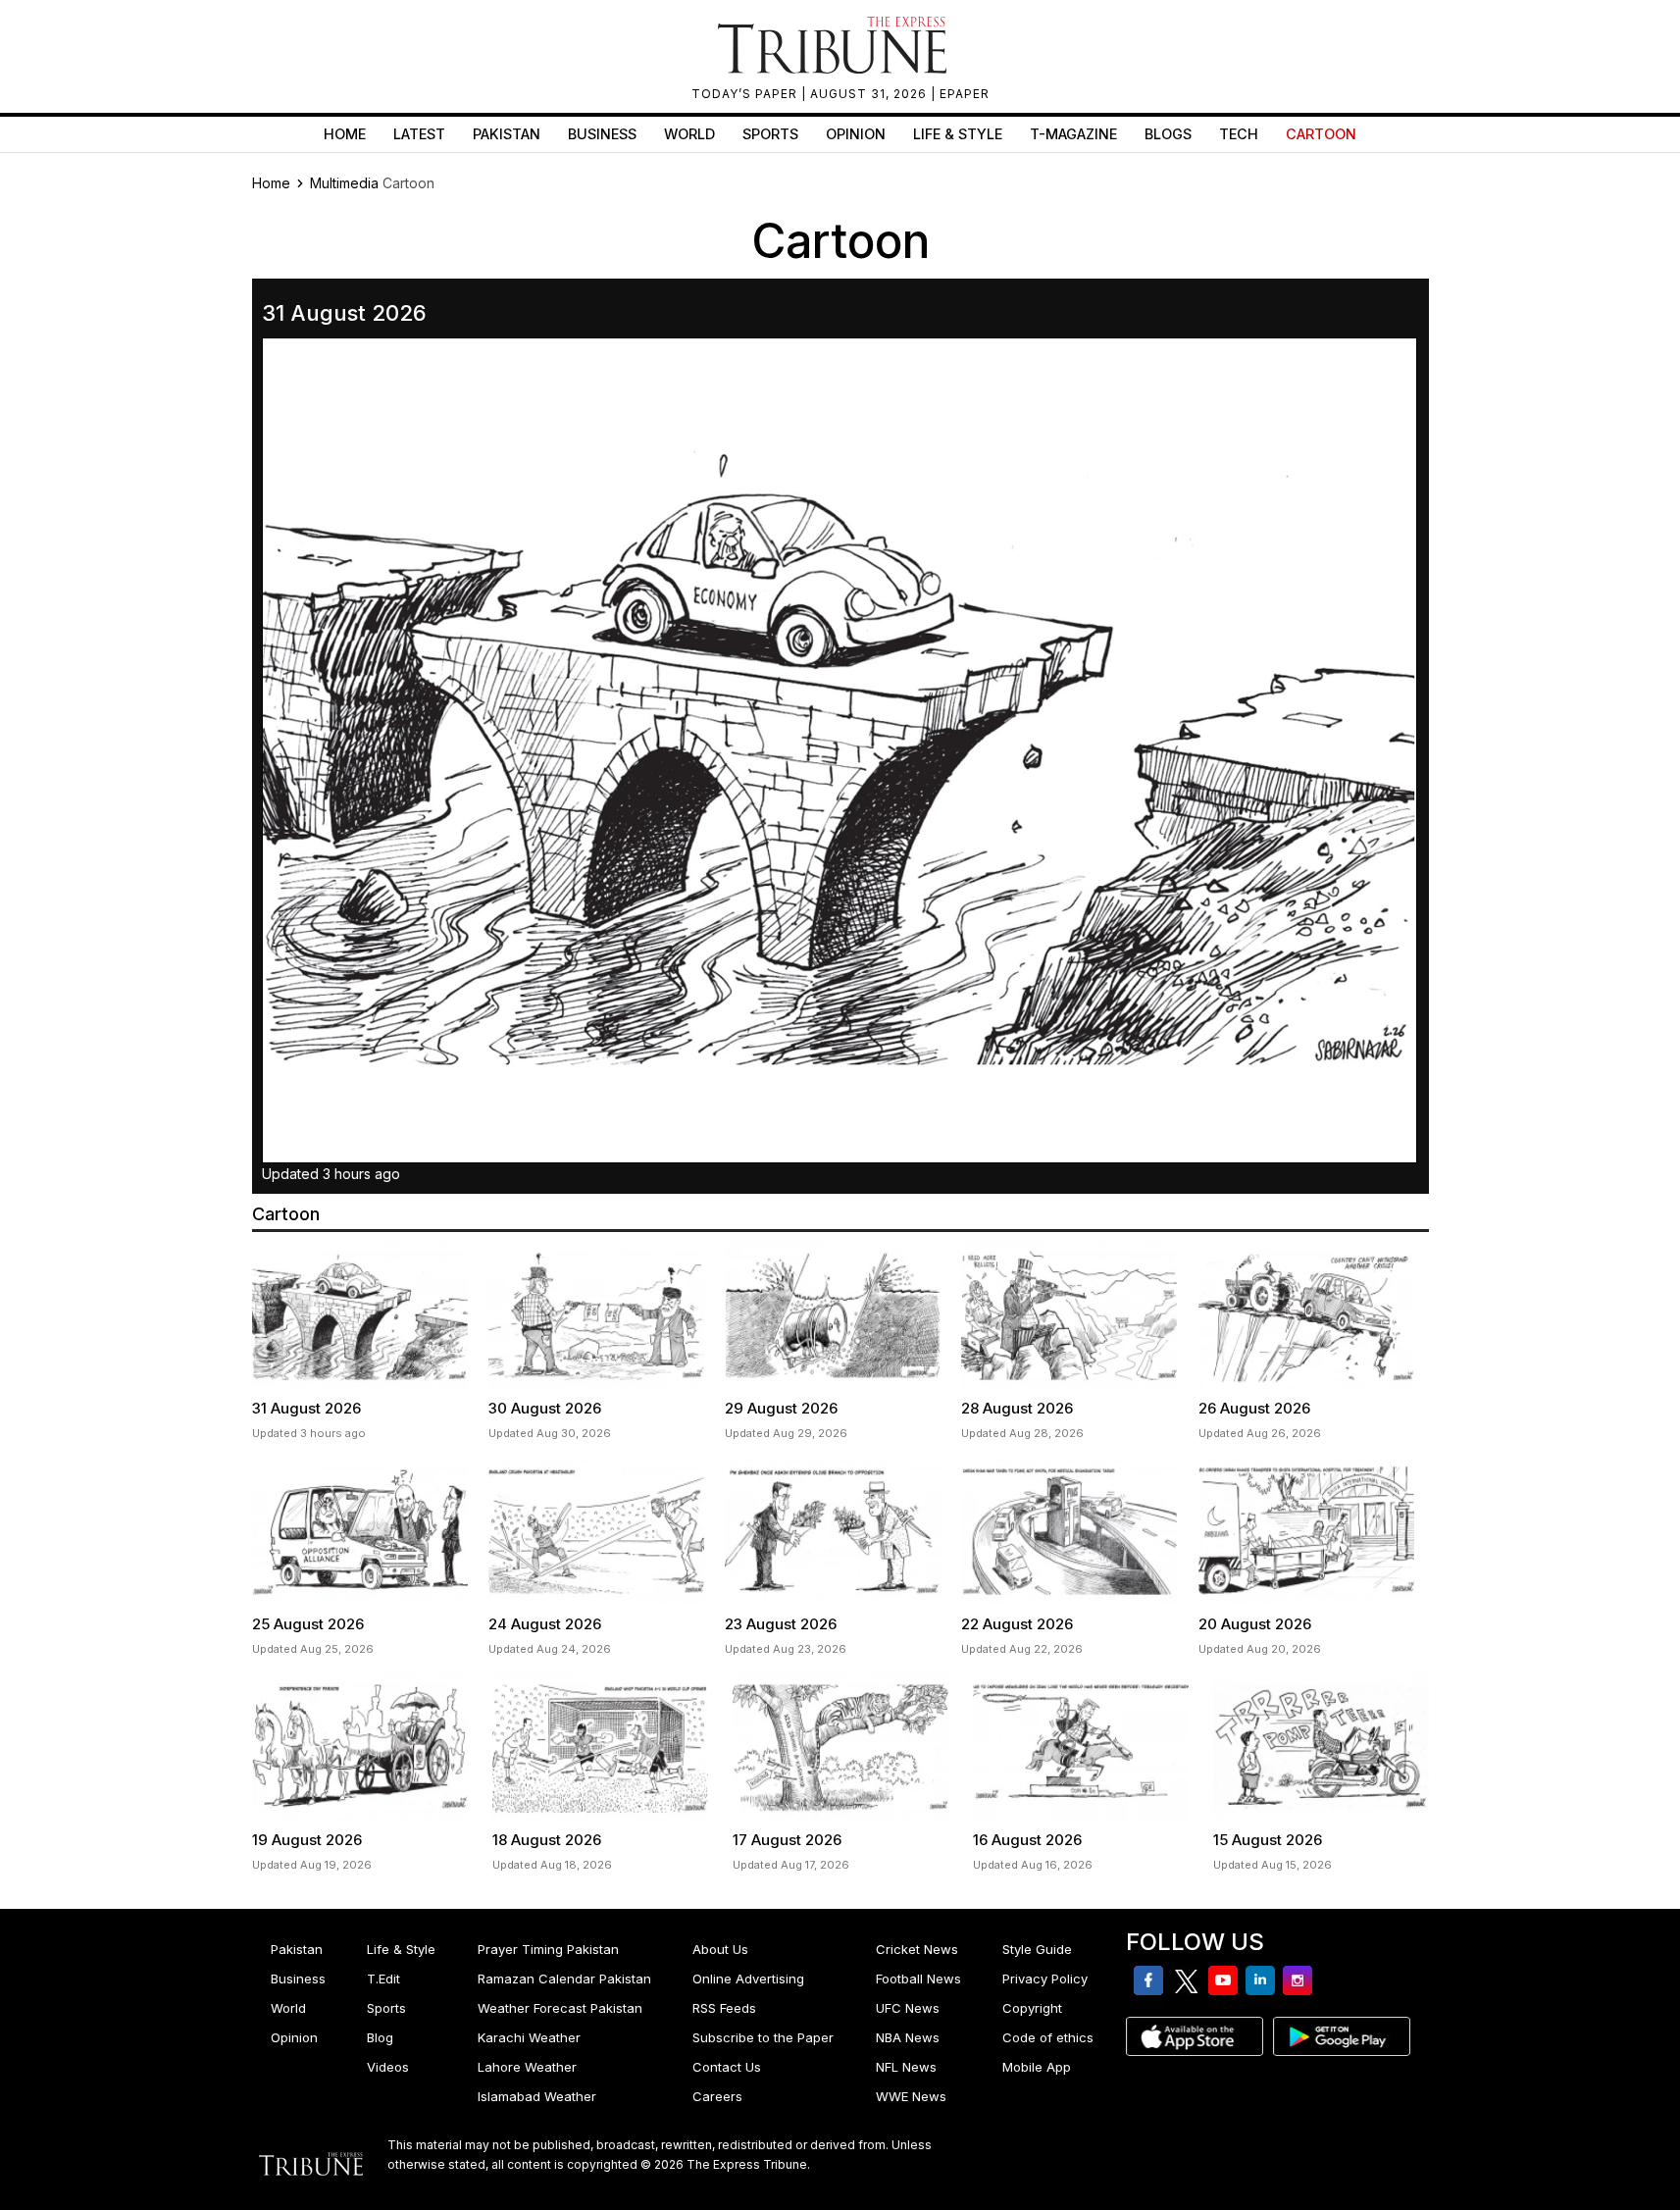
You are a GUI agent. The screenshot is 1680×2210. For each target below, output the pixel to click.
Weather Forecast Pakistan (560, 2008)
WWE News (911, 2096)
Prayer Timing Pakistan (548, 1949)
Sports (770, 134)
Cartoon (1321, 134)
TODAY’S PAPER (746, 94)
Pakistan (507, 134)
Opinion (856, 134)
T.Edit (383, 1979)
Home (345, 134)
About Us (720, 1949)
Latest (419, 134)
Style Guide (1037, 1949)
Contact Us (727, 2067)
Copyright (1032, 2008)
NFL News (906, 2067)
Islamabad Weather (537, 2096)
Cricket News (917, 1949)
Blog (380, 2037)
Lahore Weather (527, 2067)
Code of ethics (1048, 2037)
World (689, 134)
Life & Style (958, 134)
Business (602, 134)
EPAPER (965, 94)
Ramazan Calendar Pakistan (564, 1979)
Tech (1239, 134)
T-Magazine (1073, 134)
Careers (717, 2096)
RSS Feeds (724, 2008)
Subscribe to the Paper (763, 2037)
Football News (918, 1979)
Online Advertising (748, 1979)
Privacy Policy (1045, 1979)
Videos (388, 2067)
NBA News (908, 2037)
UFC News (908, 2008)
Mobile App (1037, 2067)
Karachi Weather (529, 2037)
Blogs (1168, 134)
